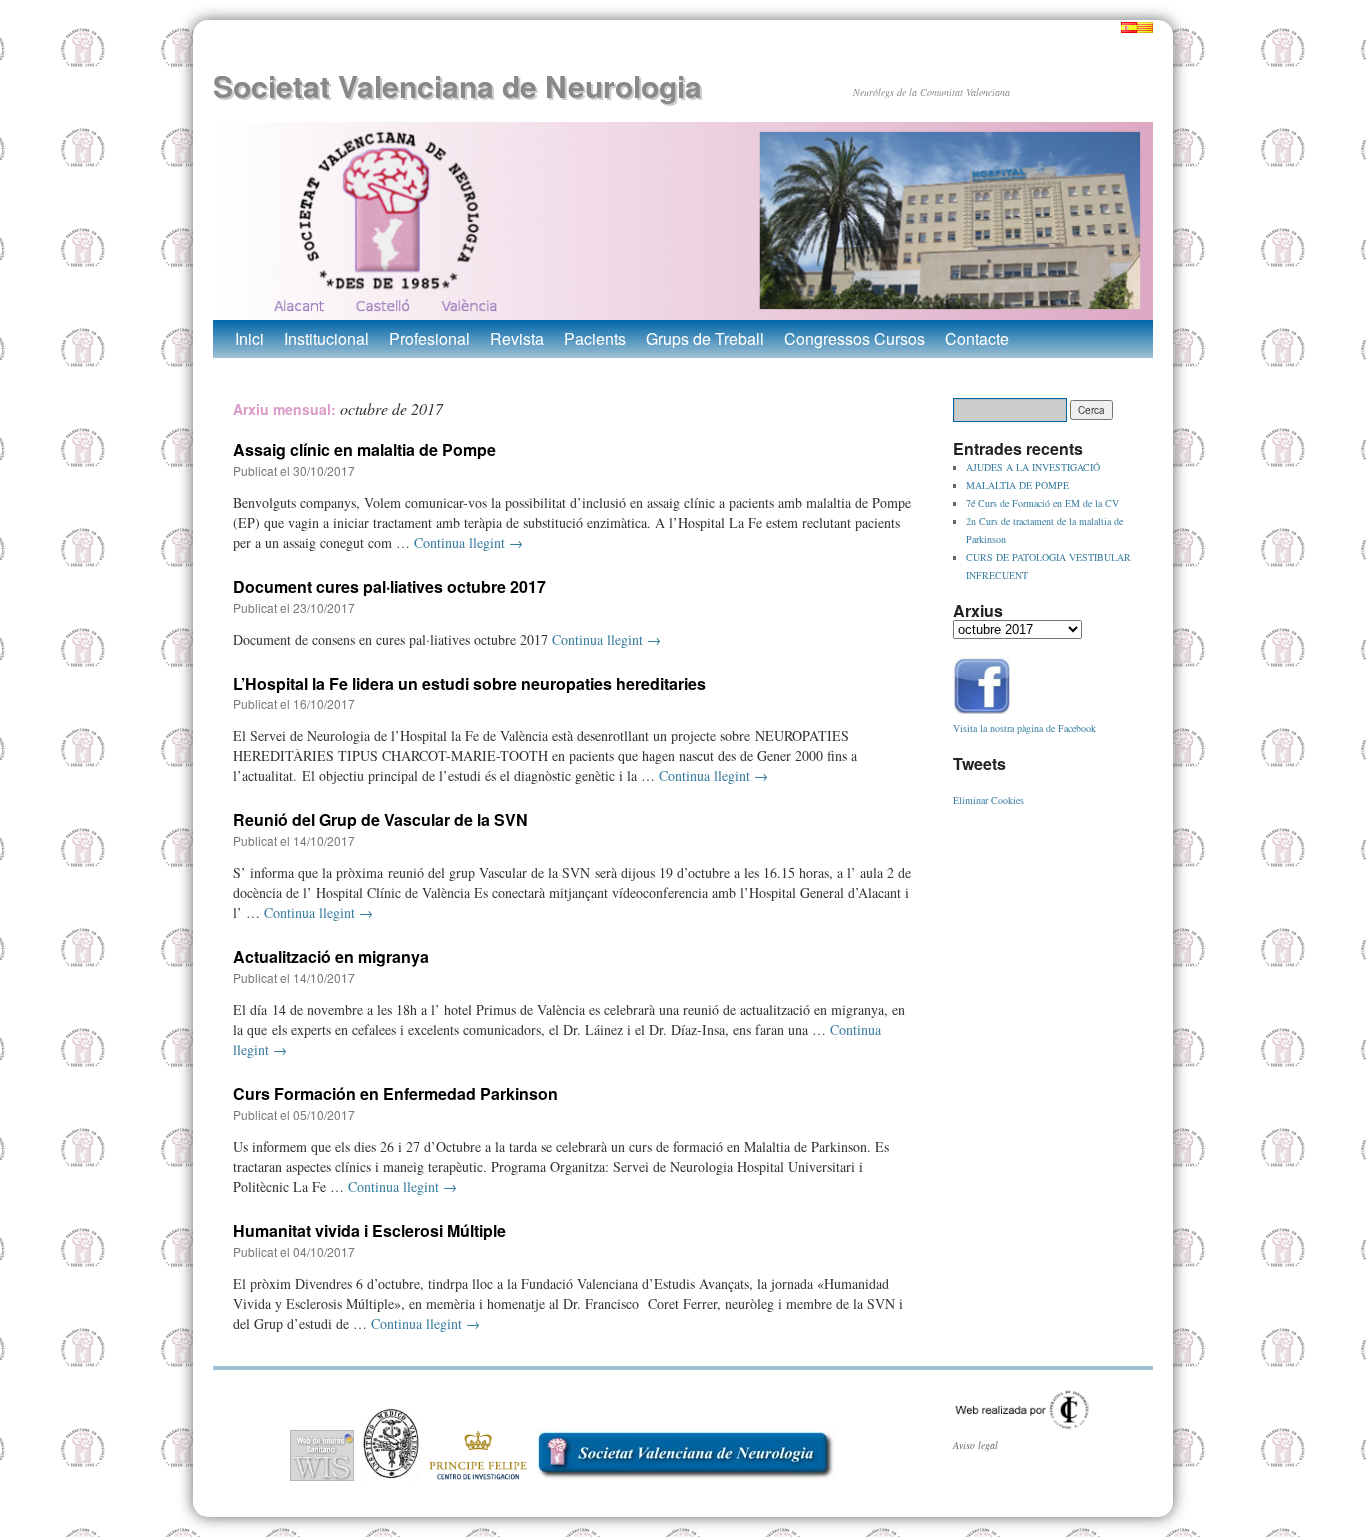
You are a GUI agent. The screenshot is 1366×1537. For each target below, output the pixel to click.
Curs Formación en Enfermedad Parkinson (395, 1093)
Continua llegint (468, 542)
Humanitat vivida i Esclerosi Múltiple (369, 1230)
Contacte (977, 338)
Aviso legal (975, 1445)
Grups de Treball (705, 338)
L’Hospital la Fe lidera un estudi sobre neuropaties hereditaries (469, 683)
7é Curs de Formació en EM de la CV (1042, 503)
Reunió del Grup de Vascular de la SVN (380, 819)
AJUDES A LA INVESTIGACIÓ (1033, 467)
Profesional (429, 338)
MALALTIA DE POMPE (1017, 485)
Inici (249, 338)
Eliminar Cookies (988, 800)
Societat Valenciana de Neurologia (457, 85)
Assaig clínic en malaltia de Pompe (364, 449)
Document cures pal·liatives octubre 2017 (389, 586)
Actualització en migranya (331, 956)
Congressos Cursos (854, 338)
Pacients (595, 338)
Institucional (326, 338)
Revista (517, 338)
